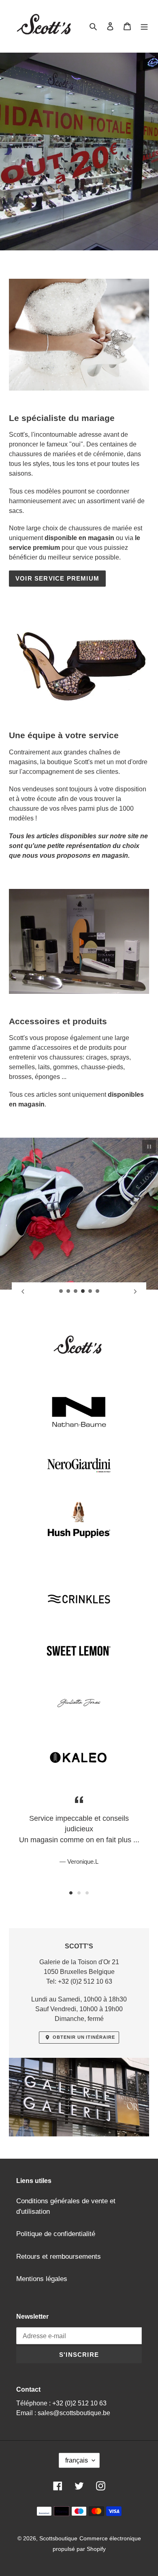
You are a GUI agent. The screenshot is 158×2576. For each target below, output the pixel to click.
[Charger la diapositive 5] (90, 1291)
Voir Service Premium (57, 578)
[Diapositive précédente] (23, 1291)
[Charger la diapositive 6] (98, 1291)
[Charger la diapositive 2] (68, 1291)
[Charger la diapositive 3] (76, 1291)
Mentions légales (42, 2279)
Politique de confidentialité (56, 2234)
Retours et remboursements (59, 2257)
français (77, 2460)
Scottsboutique (58, 2538)
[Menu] (144, 26)
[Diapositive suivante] (135, 1291)
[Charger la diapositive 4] (83, 1291)
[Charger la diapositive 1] (61, 1291)
